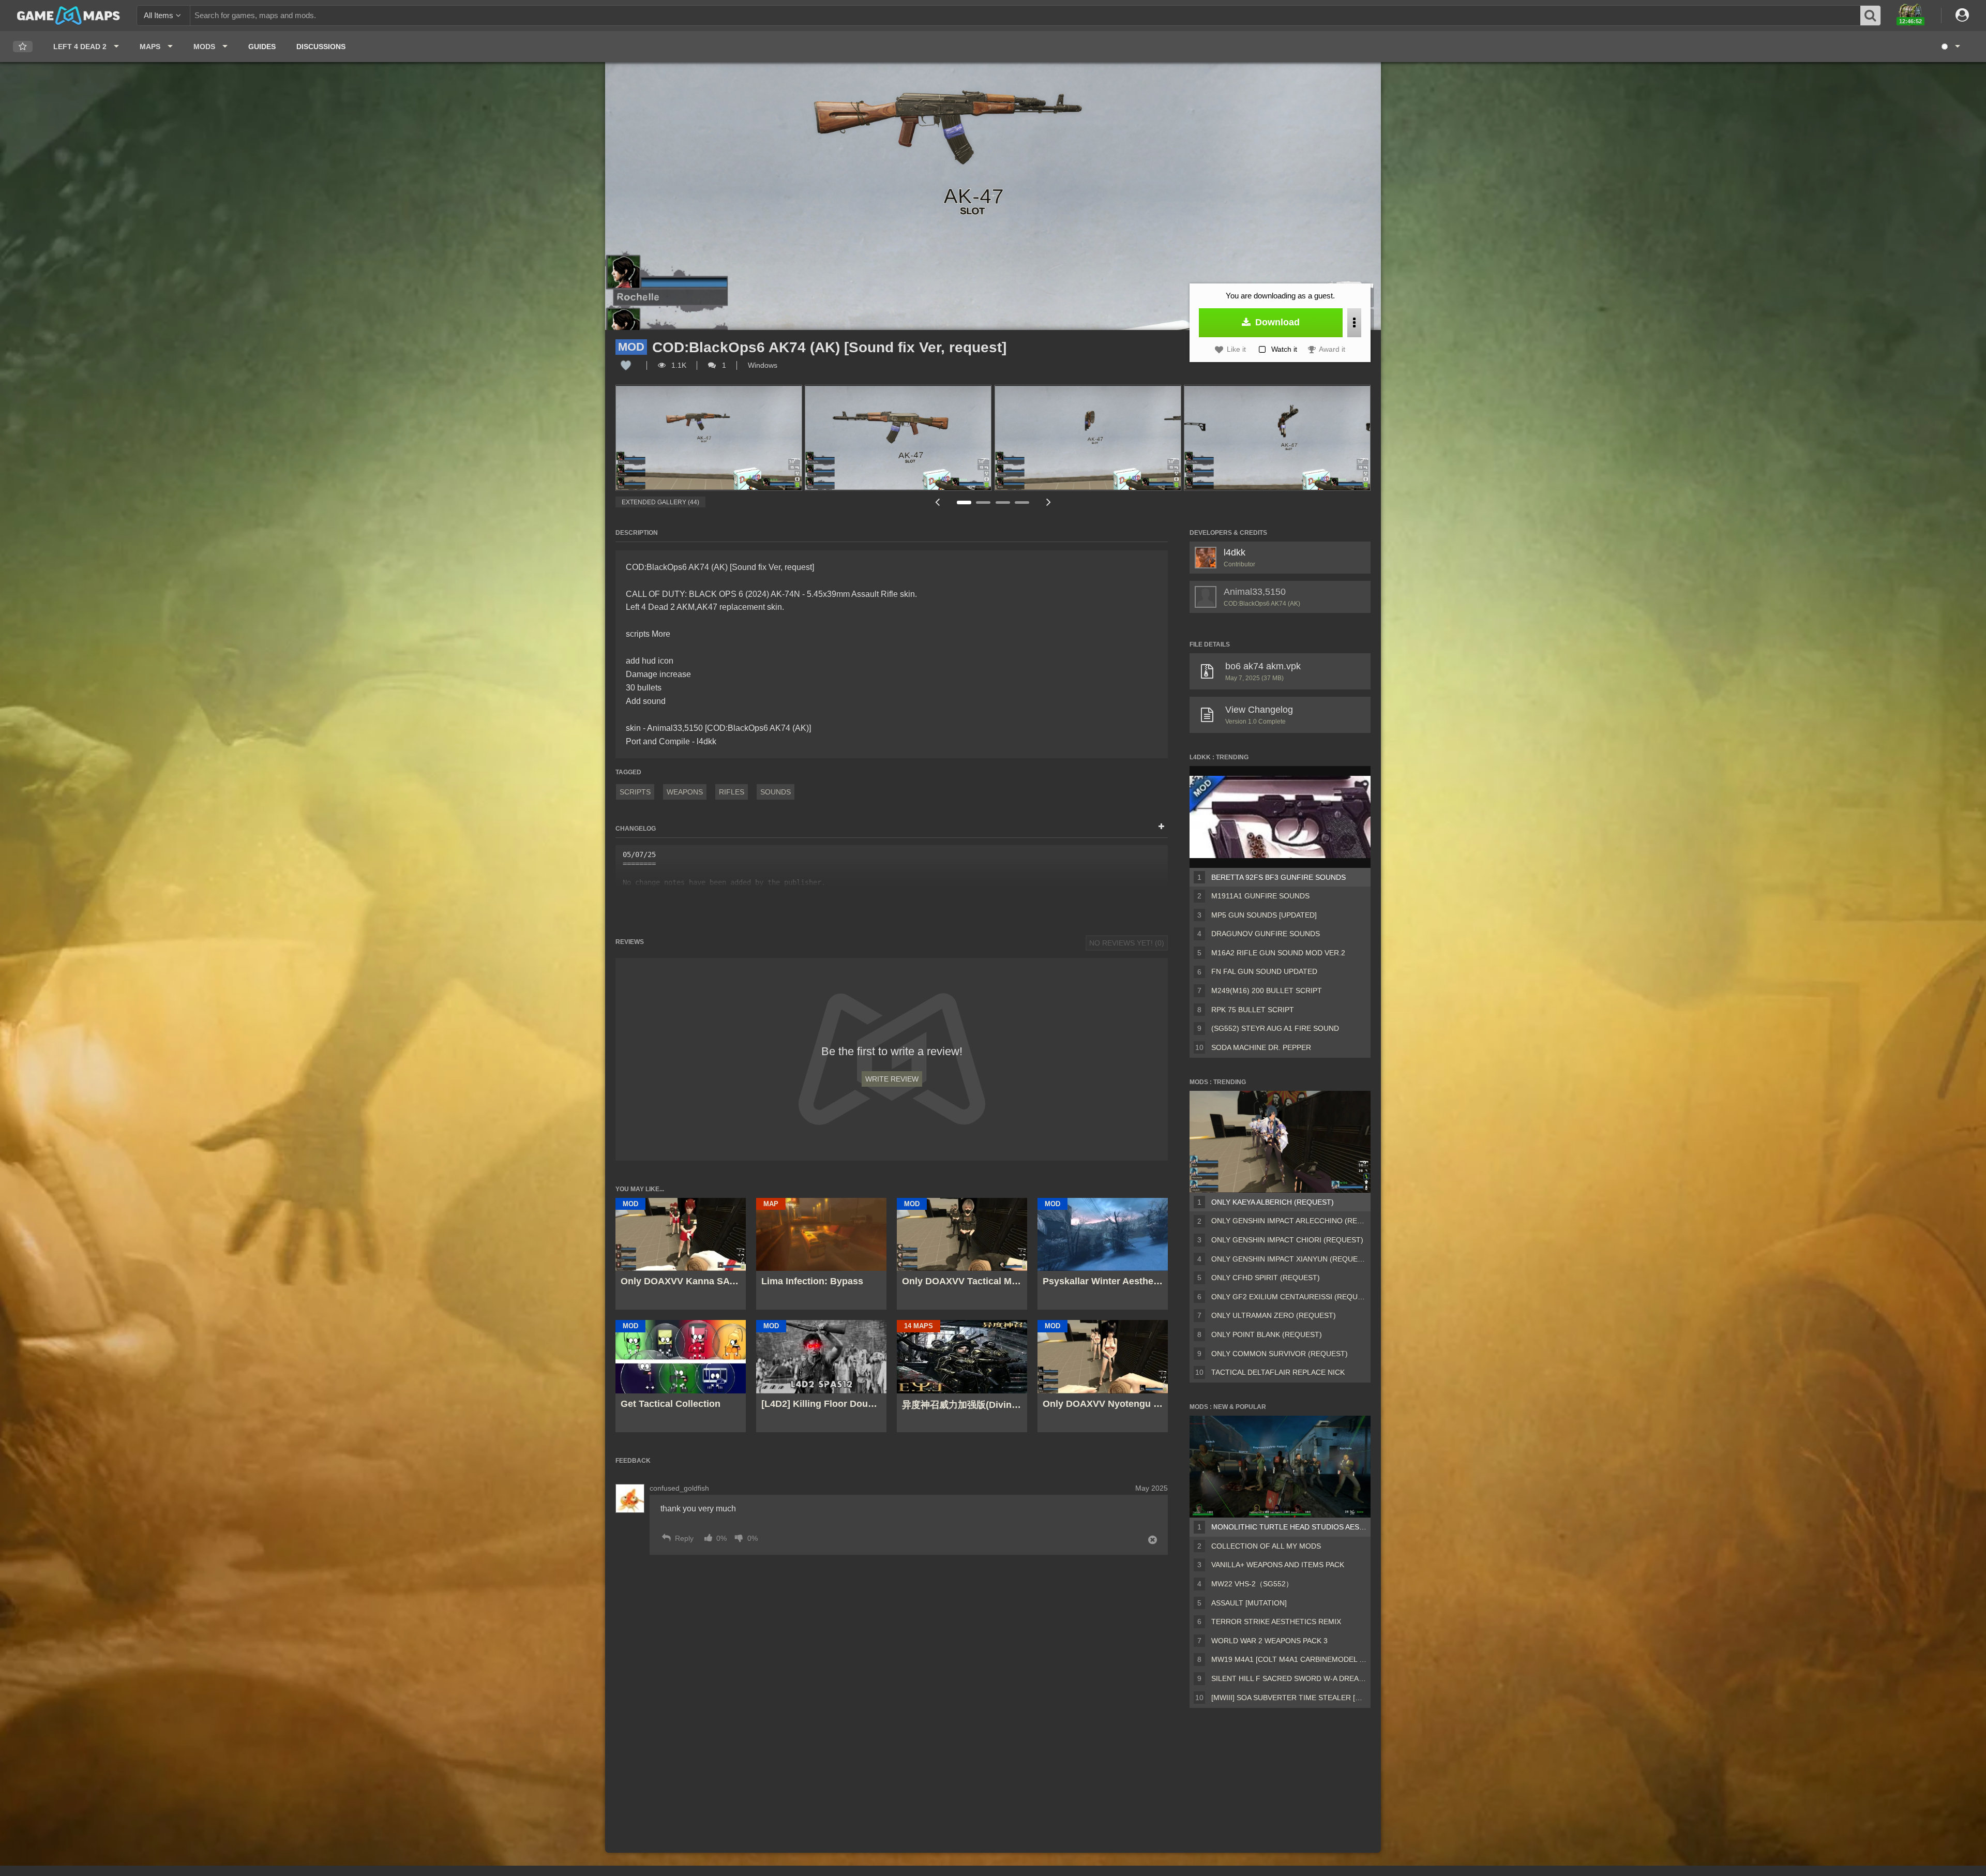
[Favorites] (23, 47)
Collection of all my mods (1266, 1546)
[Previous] (937, 502)
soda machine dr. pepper (1261, 1047)
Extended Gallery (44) (660, 502)
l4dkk (1235, 552)
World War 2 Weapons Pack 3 (1269, 1641)
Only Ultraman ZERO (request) (1274, 1315)
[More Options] (1354, 323)
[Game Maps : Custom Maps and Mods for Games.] (69, 15)
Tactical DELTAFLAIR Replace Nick (1278, 1372)
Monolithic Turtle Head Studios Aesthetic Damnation (1289, 1527)
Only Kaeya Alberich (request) (1273, 1202)
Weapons (685, 792)
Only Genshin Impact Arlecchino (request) (1289, 1221)
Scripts (635, 792)
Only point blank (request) (1267, 1334)
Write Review (892, 1079)
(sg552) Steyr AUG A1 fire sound (1275, 1028)
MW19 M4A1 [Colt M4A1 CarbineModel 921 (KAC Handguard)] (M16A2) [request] (1289, 1659)
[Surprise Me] (1950, 47)
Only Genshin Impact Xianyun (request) (1289, 1259)
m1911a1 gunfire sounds (1260, 896)
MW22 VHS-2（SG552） (1252, 1584)
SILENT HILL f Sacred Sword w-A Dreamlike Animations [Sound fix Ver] (1289, 1678)
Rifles (732, 792)
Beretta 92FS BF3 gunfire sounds (1278, 877)
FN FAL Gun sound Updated (1264, 971)
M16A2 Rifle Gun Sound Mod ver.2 (1278, 953)
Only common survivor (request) (1280, 1354)
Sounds (776, 792)
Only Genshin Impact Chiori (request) (1287, 1240)
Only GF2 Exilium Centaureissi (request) (1289, 1297)
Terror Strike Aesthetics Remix (1276, 1622)
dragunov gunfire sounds (1266, 934)
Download (1276, 322)
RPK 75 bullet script (1253, 1010)
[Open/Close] (1161, 827)
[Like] (626, 365)
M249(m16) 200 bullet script (1267, 990)
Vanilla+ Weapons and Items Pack (1278, 1565)
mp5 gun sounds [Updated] (1264, 915)
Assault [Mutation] (1249, 1603)
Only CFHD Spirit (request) (1266, 1278)
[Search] (1871, 16)
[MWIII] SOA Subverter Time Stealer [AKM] (1289, 1698)
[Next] (1048, 502)
